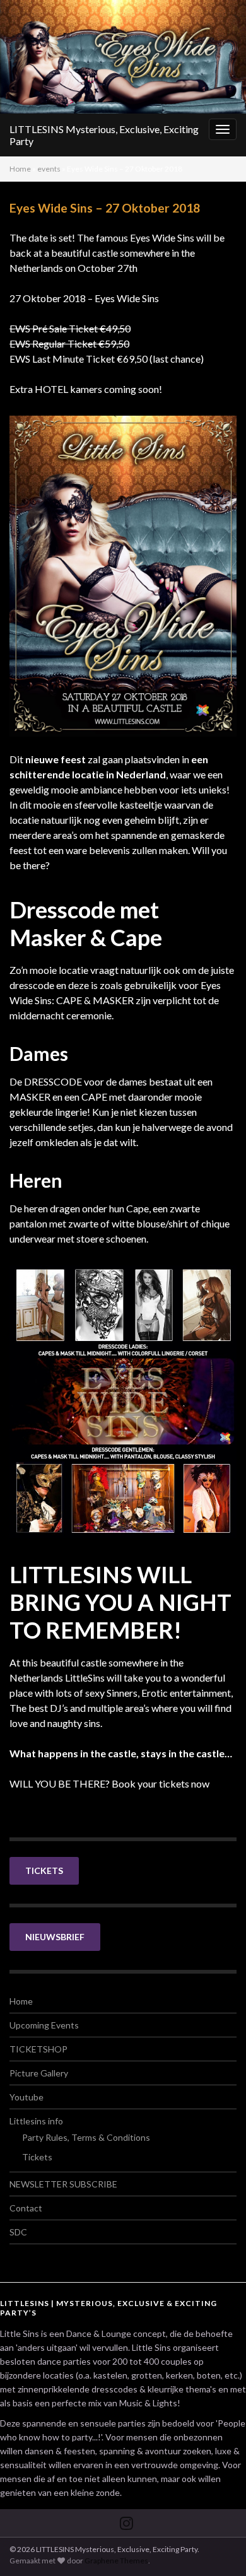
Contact (26, 2208)
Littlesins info (36, 2121)
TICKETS (44, 1871)
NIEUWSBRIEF (55, 1937)
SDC (18, 2232)
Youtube (26, 2097)
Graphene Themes (116, 2561)
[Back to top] (218, 2548)
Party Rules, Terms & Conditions (86, 2137)
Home (20, 169)
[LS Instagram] (126, 2521)
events (49, 169)
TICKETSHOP (38, 2049)
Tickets (37, 2157)
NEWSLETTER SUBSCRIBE (63, 2184)
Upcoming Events (44, 2025)
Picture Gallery (39, 2073)
